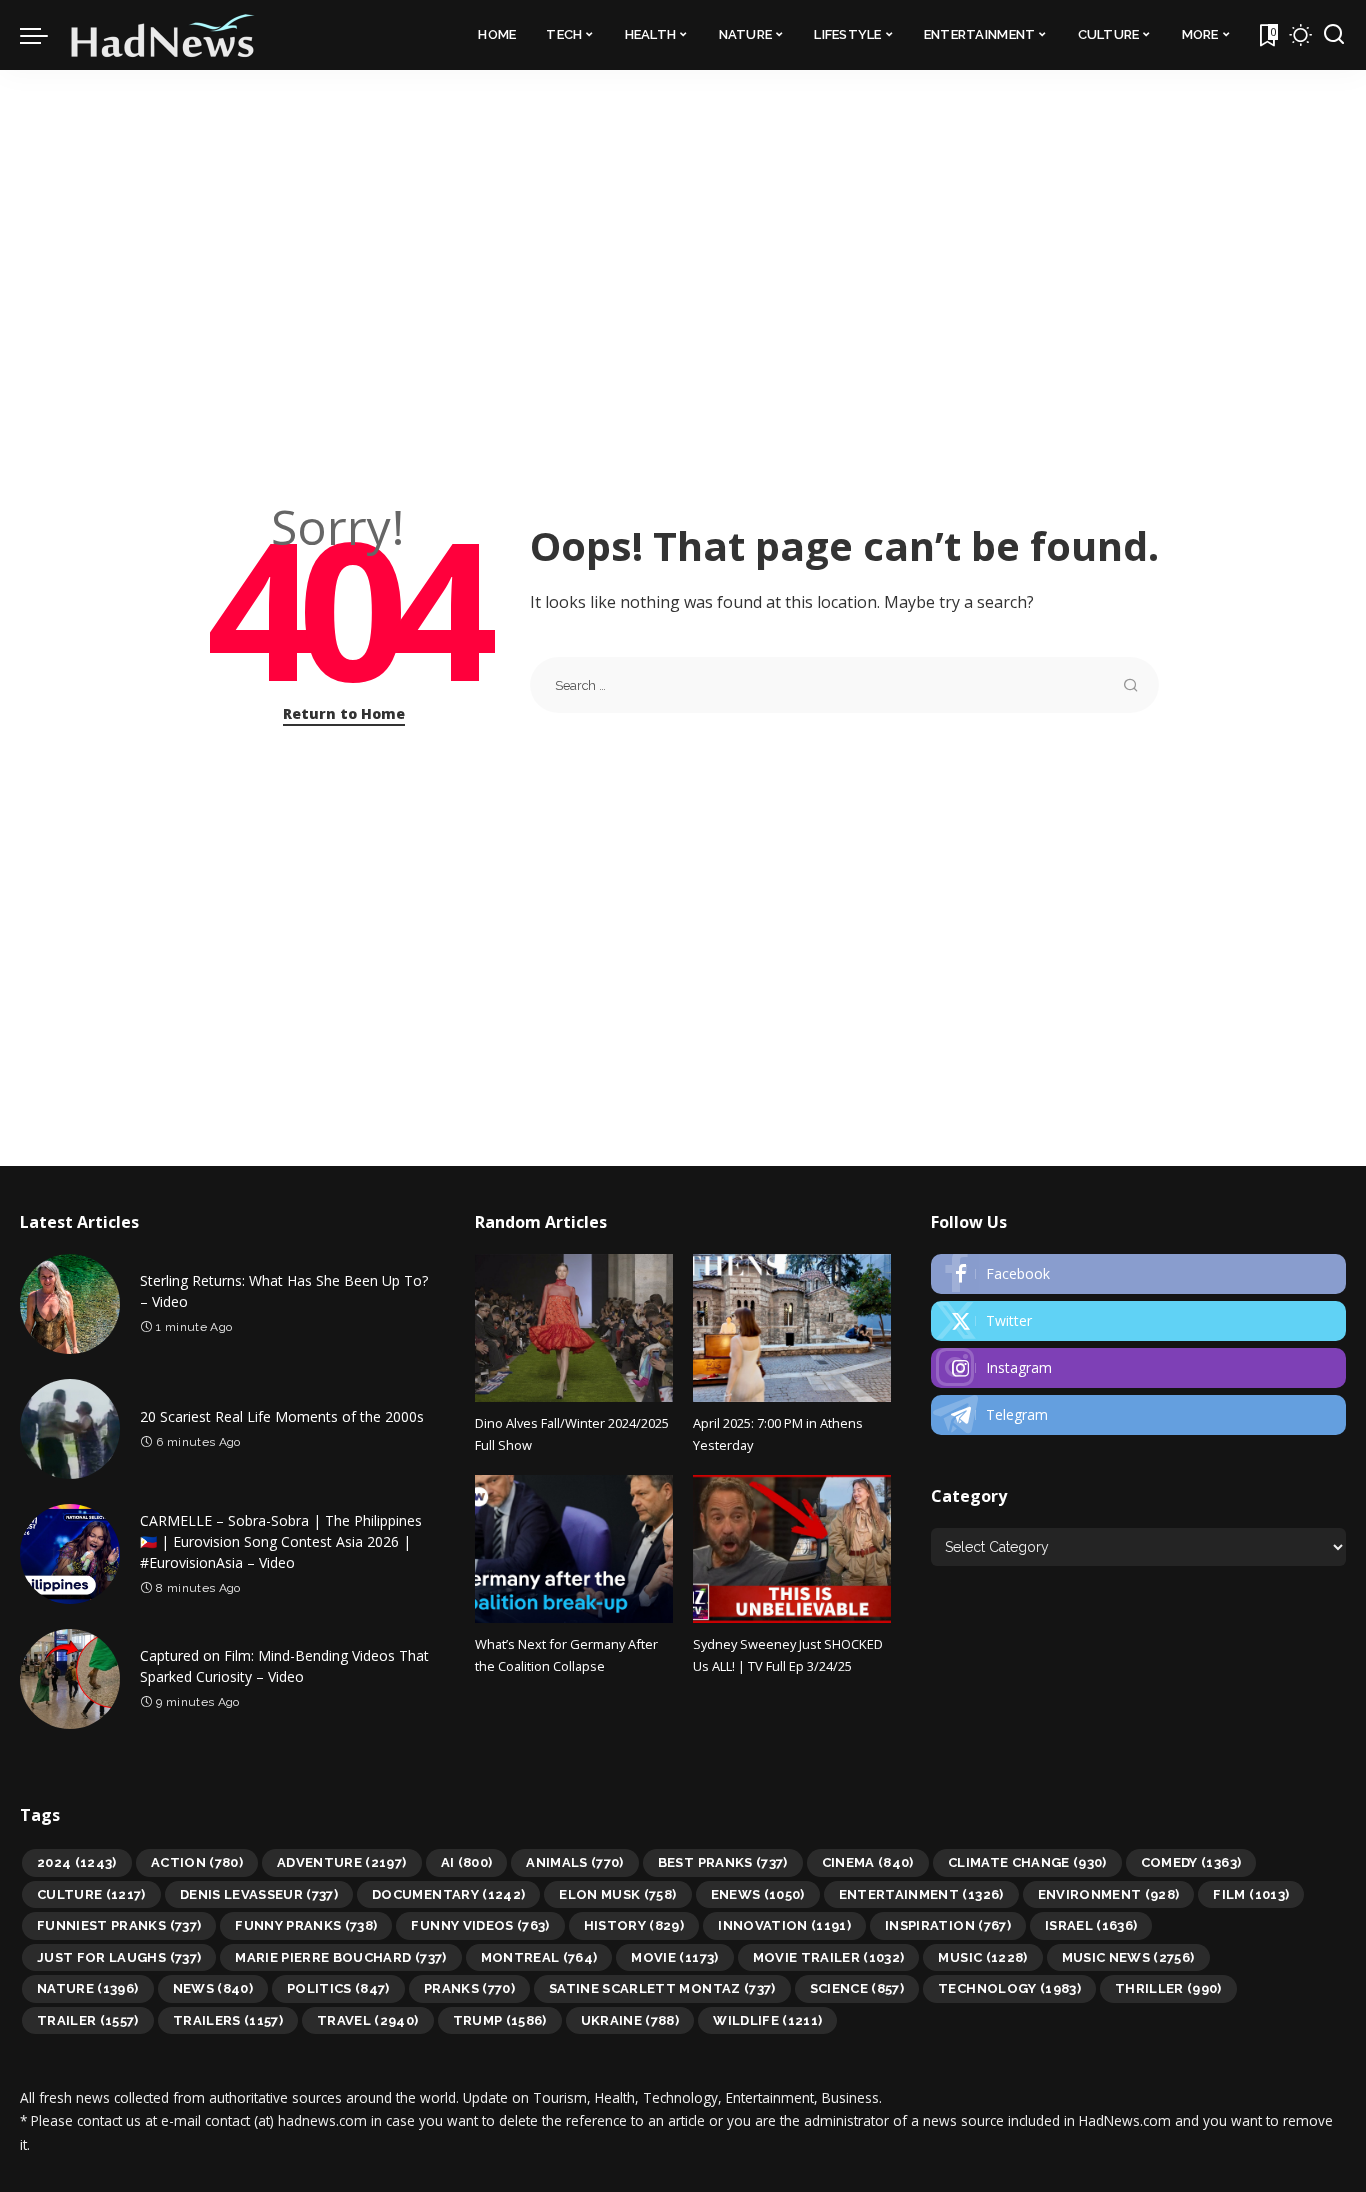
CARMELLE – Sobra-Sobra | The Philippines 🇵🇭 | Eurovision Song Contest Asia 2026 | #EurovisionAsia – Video (281, 1541)
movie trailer (829, 1957)
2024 (77, 1862)
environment (1109, 1894)
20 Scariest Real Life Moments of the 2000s (282, 1416)
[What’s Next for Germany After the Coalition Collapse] (574, 1549)
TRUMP (500, 2020)
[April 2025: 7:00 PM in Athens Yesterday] (792, 1328)
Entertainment (921, 1894)
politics (338, 1988)
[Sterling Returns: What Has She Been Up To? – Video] (70, 1304)
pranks (469, 1988)
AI (467, 1862)
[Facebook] (1138, 1274)
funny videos (480, 1925)
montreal (539, 1957)
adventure (342, 1862)
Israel (1091, 1925)
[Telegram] (1138, 1415)
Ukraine (630, 2020)
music (982, 1957)
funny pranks (306, 1925)
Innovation (784, 1925)
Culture (91, 1894)
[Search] (1334, 35)
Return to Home (344, 713)
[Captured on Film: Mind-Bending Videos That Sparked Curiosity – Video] (70, 1679)
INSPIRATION (948, 1925)
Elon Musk (617, 1894)
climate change (1027, 1862)
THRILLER (1168, 1988)
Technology (1009, 1988)
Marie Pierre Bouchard (340, 1957)
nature (88, 1988)
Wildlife (767, 2020)
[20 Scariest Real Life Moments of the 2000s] (70, 1429)
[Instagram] (1138, 1368)
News (213, 1988)
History (634, 1925)
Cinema (868, 1862)
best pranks (723, 1862)
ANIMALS (575, 1862)
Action (197, 1862)
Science (857, 1988)
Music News (1128, 1957)
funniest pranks (119, 1925)
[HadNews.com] (163, 35)
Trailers (228, 2020)
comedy (1191, 1862)
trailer (88, 2020)
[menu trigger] (44, 35)
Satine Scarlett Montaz (662, 1988)
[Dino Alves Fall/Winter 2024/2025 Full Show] (574, 1328)
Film (1251, 1894)
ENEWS (758, 1894)
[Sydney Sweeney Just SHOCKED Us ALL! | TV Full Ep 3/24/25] (792, 1549)
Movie (674, 1957)
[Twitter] (1138, 1321)
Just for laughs (119, 1957)
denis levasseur (259, 1894)
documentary (448, 1894)
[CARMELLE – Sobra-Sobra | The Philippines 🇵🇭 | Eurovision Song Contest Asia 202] (70, 1554)
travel (368, 2020)
